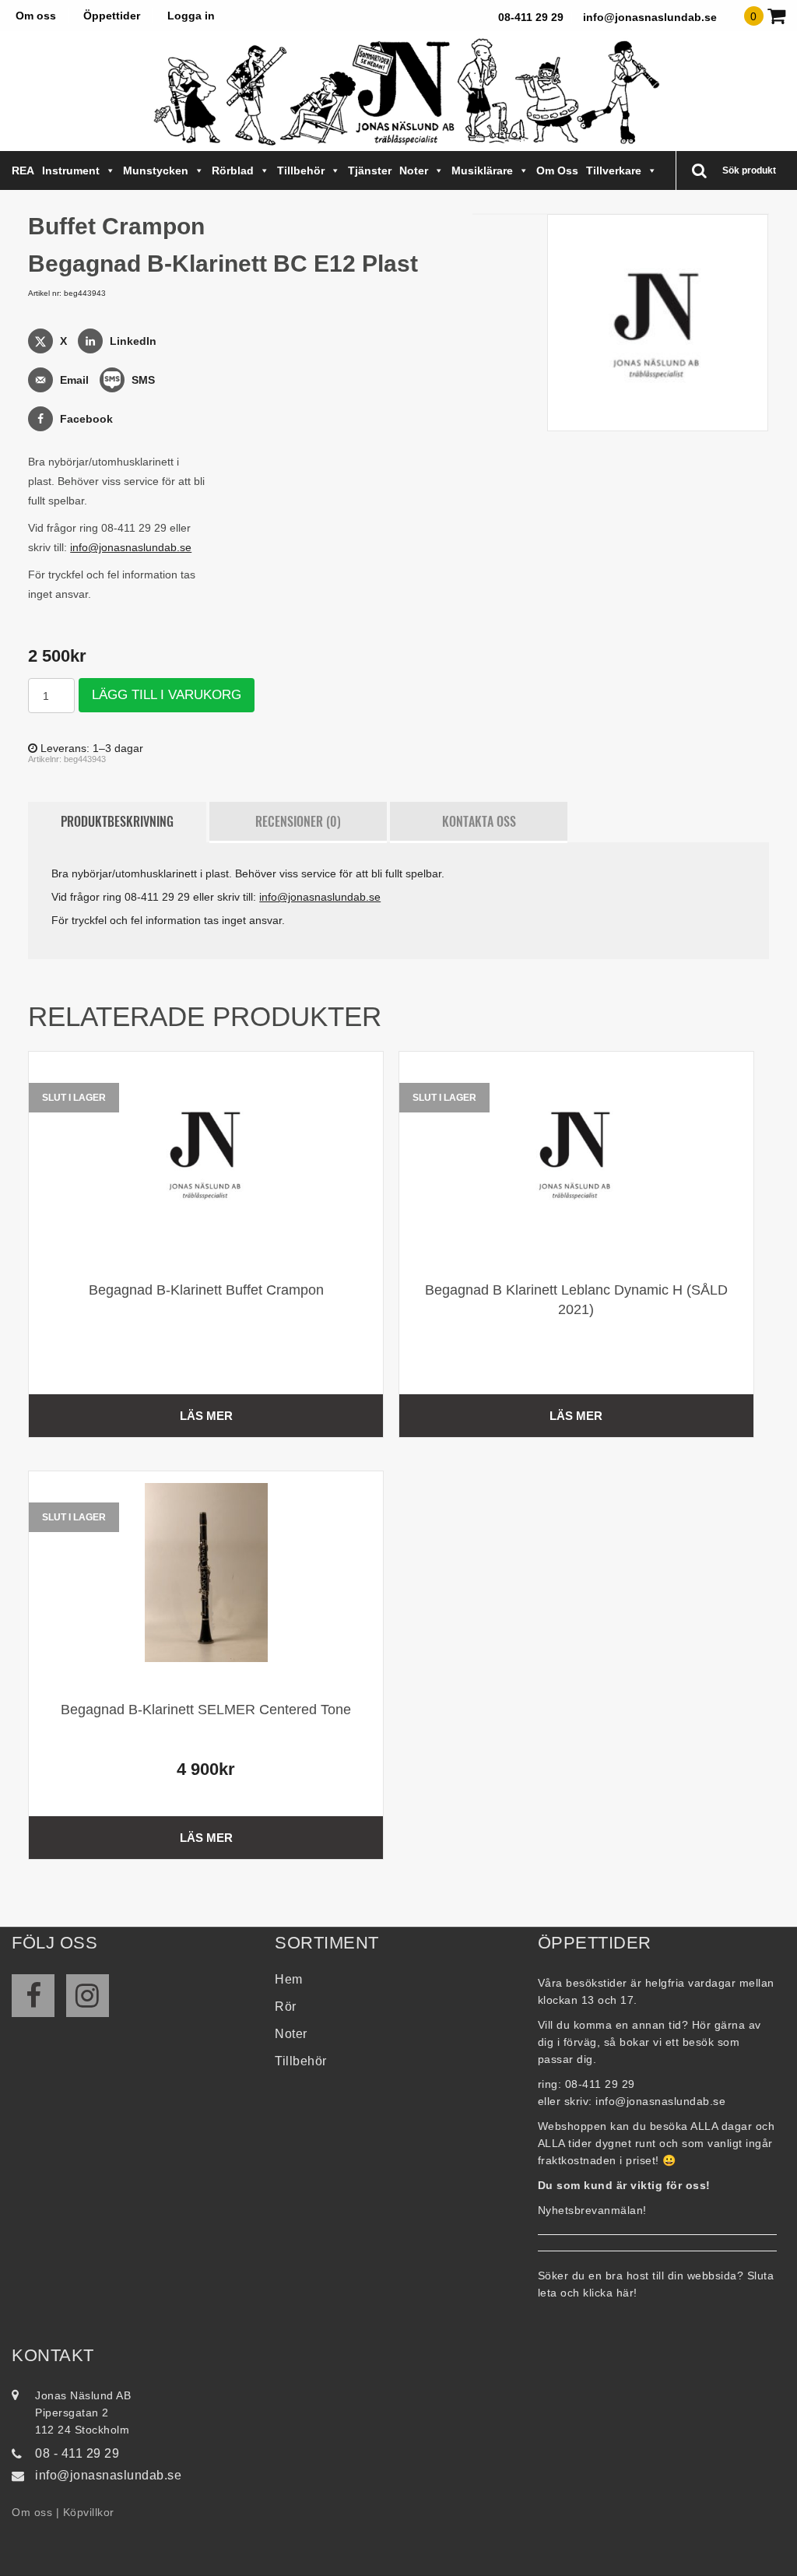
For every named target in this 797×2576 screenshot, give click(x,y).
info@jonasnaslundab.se (650, 17)
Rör (286, 2007)
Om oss (36, 16)
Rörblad (233, 170)
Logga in (191, 16)
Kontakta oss (479, 821)
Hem (289, 1979)
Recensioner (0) (298, 821)
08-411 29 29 (531, 17)
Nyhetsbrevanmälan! (592, 2210)
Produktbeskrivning (117, 821)
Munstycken (156, 170)
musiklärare (482, 170)
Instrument (71, 170)
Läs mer (206, 1416)
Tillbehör (301, 170)
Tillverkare (614, 170)
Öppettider (112, 16)
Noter (414, 170)
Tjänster (370, 170)
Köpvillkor (89, 2512)
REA (23, 170)
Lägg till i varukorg (167, 695)
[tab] (117, 822)
